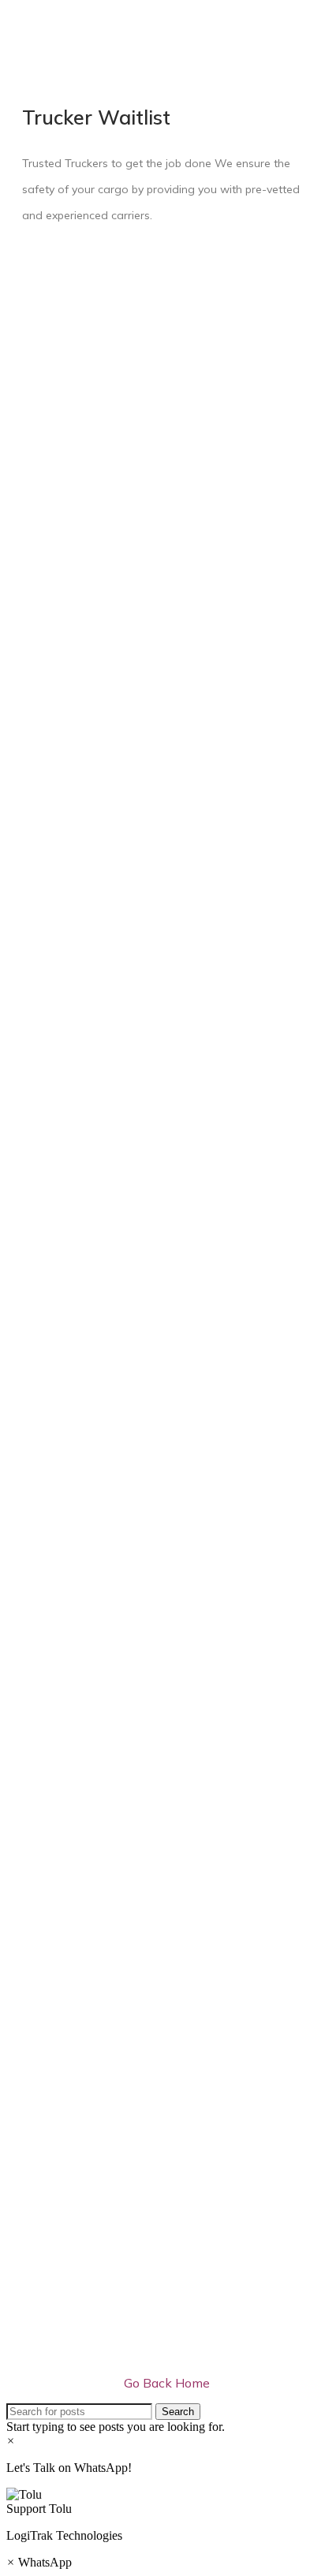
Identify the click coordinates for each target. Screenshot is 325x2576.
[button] (162, 2502)
